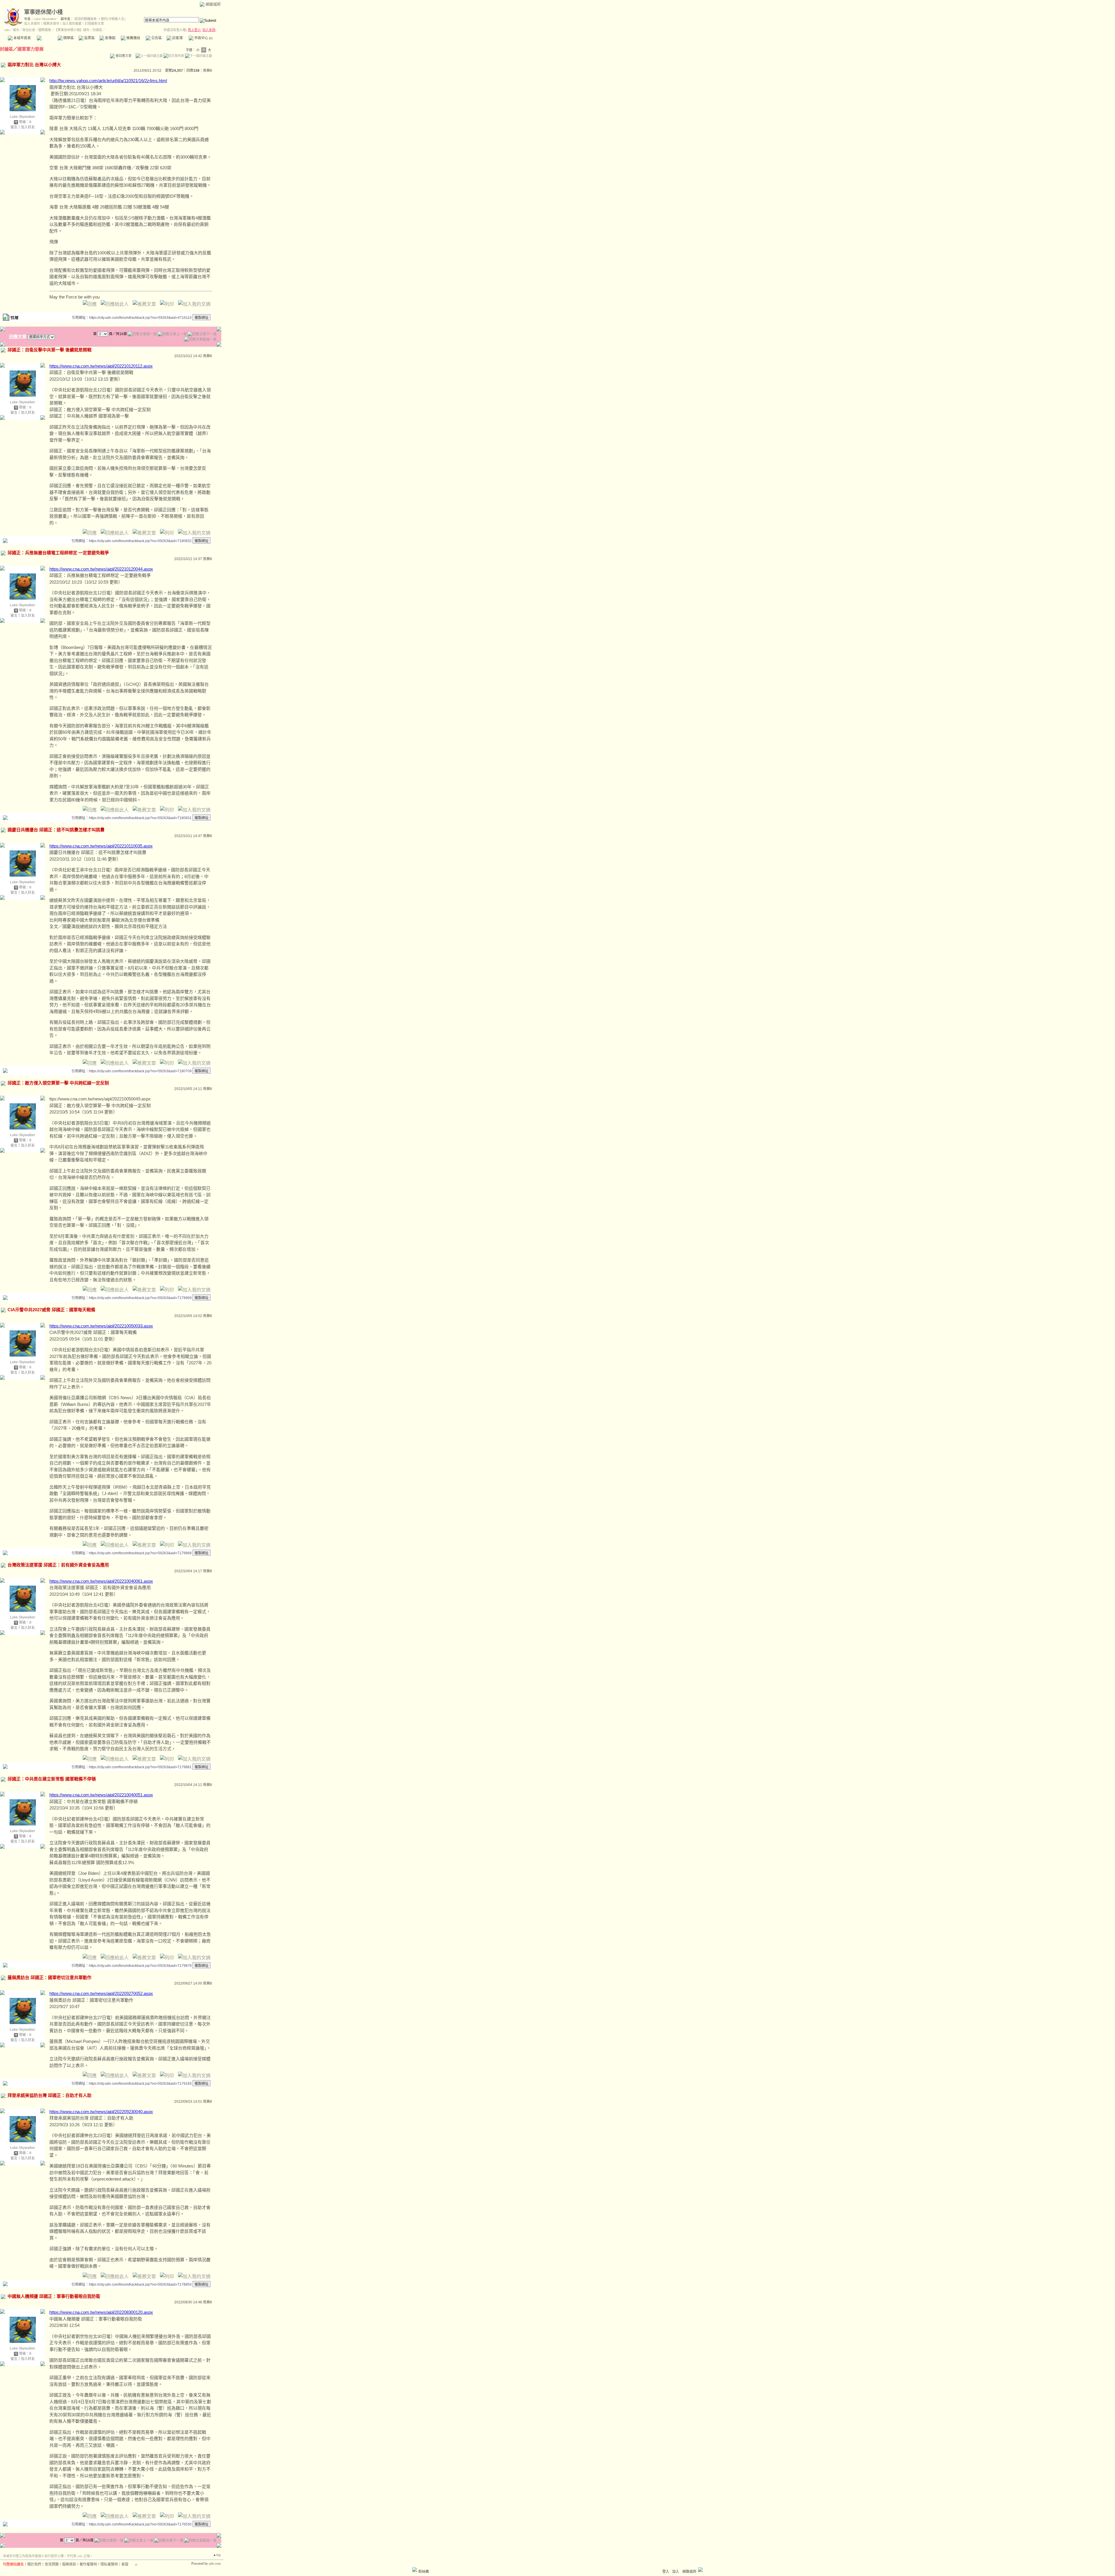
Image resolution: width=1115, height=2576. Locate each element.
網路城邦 (213, 4)
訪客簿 (177, 38)
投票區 (89, 38)
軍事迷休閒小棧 (43, 12)
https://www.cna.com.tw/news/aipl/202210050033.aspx (101, 1326)
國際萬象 (45, 30)
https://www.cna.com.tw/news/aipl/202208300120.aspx (101, 2312)
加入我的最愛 (72, 24)
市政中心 (203, 38)
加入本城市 (32, 24)
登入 (666, 2572)
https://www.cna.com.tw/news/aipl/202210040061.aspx (101, 1581)
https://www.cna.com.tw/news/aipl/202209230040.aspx (101, 2112)
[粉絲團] (415, 2570)
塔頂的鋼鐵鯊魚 (86, 19)
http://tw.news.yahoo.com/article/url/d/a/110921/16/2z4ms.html (108, 81)
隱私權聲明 (109, 2564)
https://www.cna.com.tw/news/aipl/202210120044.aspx (101, 569)
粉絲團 (424, 2572)
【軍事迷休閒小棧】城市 (72, 30)
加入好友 (28, 127)
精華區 (68, 38)
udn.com (215, 2564)
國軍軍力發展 (30, 49)
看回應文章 (123, 56)
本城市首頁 (22, 38)
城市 (16, 30)
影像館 (110, 38)
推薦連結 (133, 38)
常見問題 (52, 2564)
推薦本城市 (51, 24)
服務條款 (69, 2564)
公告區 (156, 38)
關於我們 (34, 2564)
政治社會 (29, 30)
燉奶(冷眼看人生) (113, 19)
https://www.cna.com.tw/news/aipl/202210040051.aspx (101, 1795)
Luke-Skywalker (45, 19)
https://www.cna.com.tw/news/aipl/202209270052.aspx (101, 1993)
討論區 (47, 38)
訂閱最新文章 (94, 24)
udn (7, 30)
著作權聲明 (88, 2564)
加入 (676, 2572)
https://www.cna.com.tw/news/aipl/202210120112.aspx (101, 366)
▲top (217, 2555)
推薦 (207, 71)
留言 (14, 127)
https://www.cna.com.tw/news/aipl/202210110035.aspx (101, 846)
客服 (125, 2564)
